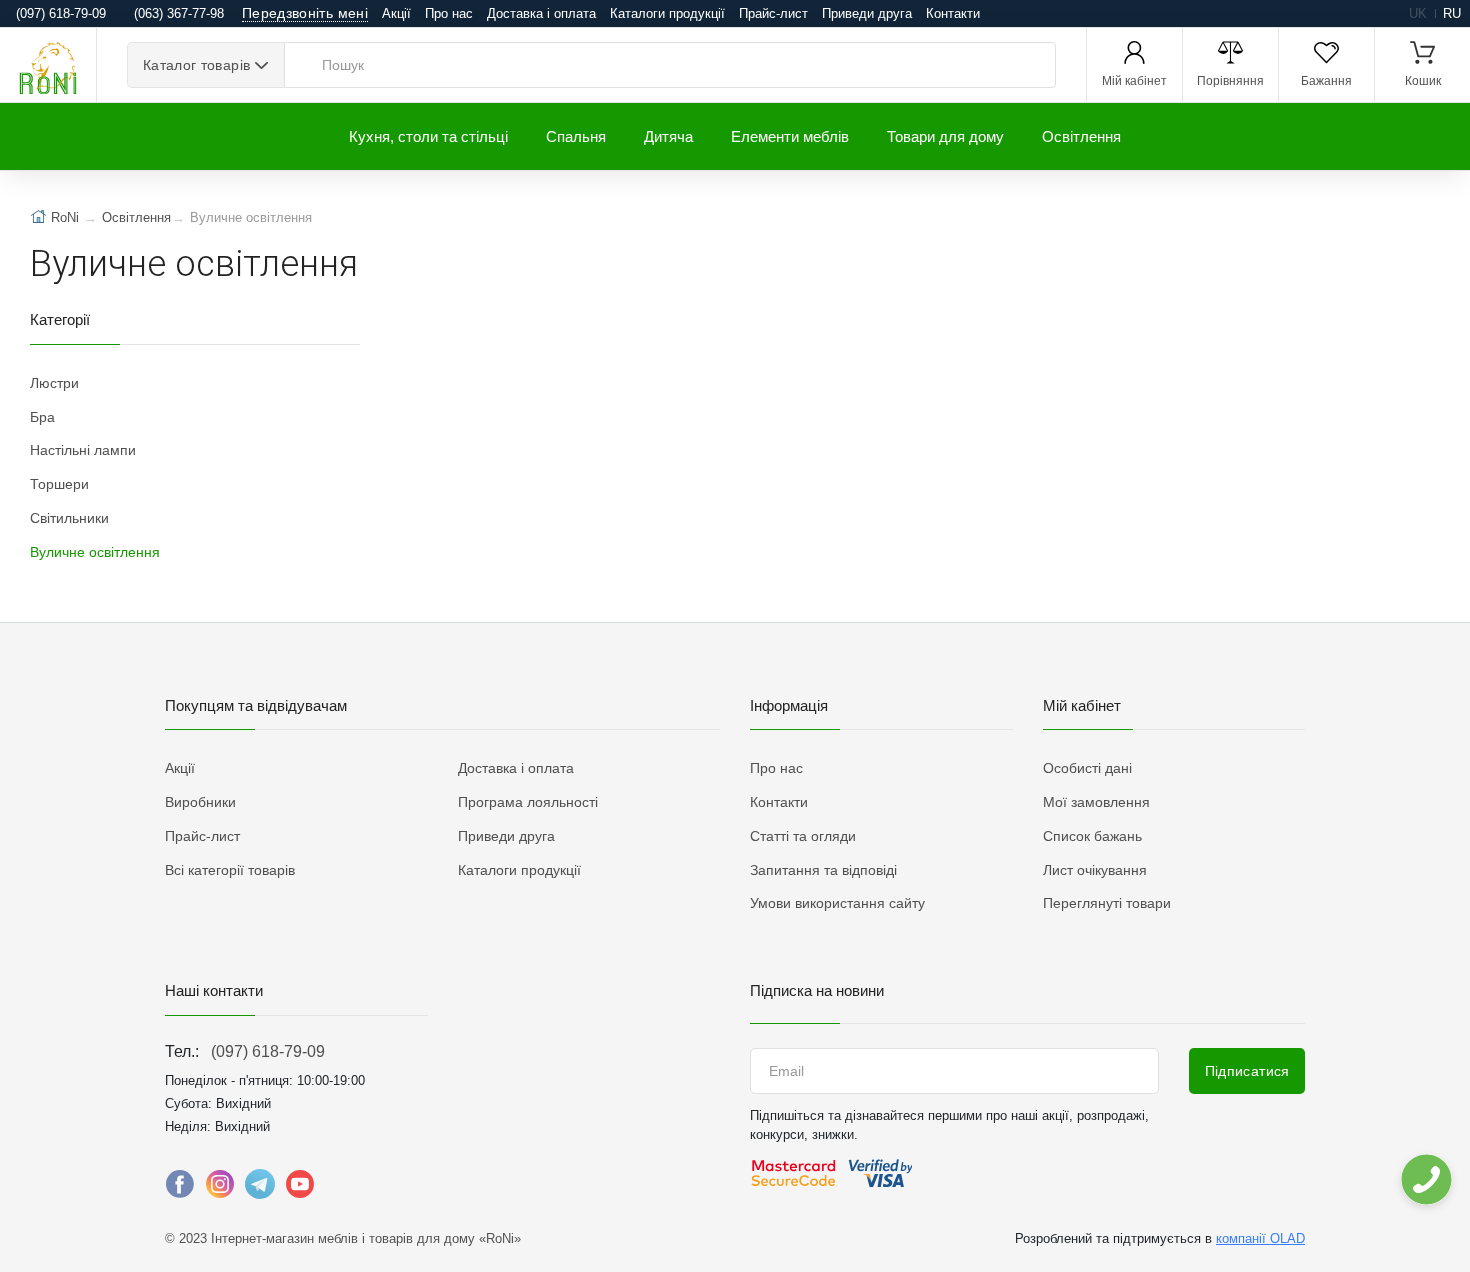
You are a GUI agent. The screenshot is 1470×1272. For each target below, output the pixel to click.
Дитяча (668, 136)
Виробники (200, 802)
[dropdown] (1425, 1179)
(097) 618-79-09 (268, 1051)
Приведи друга (867, 13)
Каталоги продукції (667, 13)
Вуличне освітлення (95, 552)
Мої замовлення (1096, 802)
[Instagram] (220, 1189)
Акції (396, 13)
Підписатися (1247, 1071)
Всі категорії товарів (230, 870)
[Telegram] (260, 1189)
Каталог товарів (196, 65)
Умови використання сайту (837, 903)
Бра (42, 417)
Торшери (59, 484)
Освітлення (1081, 136)
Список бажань (1092, 836)
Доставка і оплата (541, 13)
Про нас (449, 13)
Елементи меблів (790, 136)
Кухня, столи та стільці (428, 136)
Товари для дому (945, 136)
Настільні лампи (83, 450)
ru (1452, 13)
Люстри (54, 383)
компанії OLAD (1260, 1238)
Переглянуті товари (1107, 903)
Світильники (69, 518)
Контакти (953, 13)
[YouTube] (300, 1189)
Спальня (576, 136)
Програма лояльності (528, 802)
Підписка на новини (817, 990)
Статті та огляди (803, 836)
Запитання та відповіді (823, 870)
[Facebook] (180, 1189)
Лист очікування (1095, 870)
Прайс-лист (773, 13)
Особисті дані (1087, 768)
